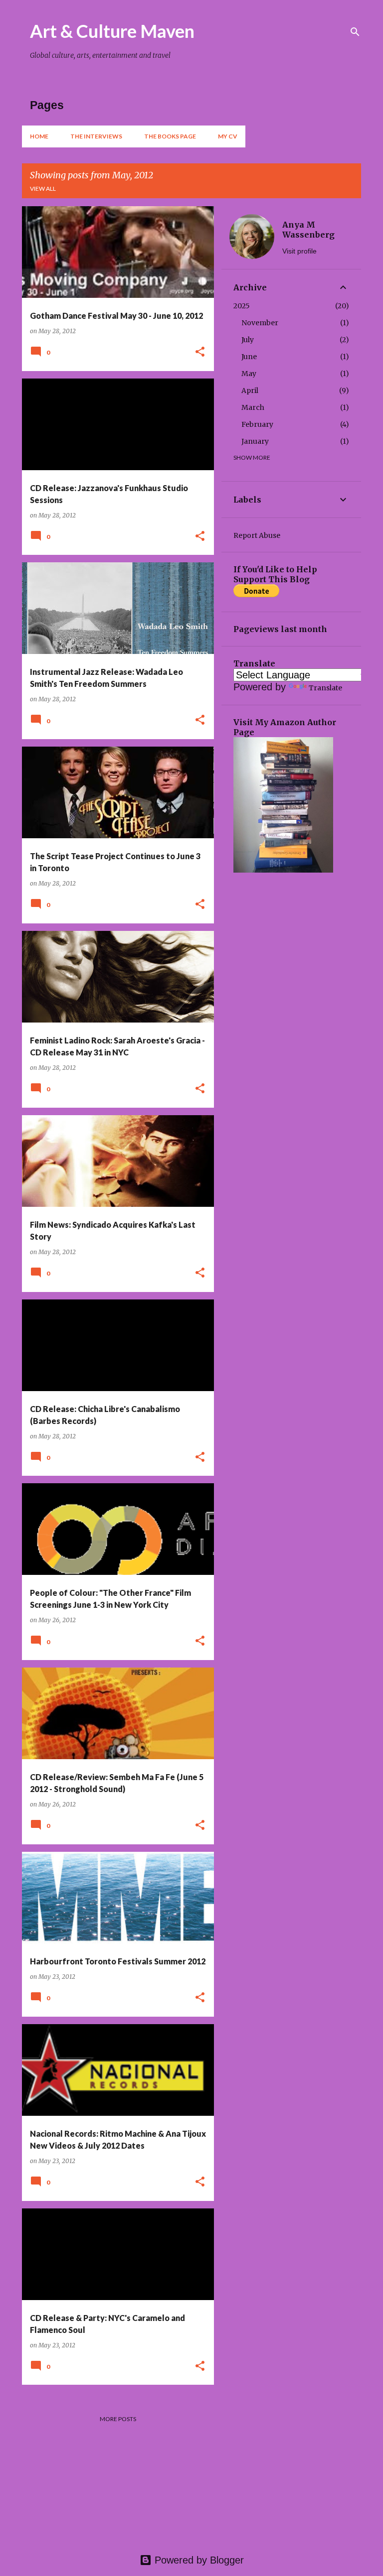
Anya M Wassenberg (308, 230)
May (249, 374)
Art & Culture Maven (112, 31)
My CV (228, 136)
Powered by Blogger (198, 2560)
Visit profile (299, 251)
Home (39, 136)
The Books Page (170, 136)
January (255, 441)
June (249, 357)
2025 (242, 306)
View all (43, 189)
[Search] (355, 32)
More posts (118, 2419)
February (257, 424)
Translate (325, 688)
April (250, 390)
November (260, 323)
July (248, 340)
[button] (200, 352)
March (253, 407)
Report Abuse (257, 535)
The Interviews (96, 136)
